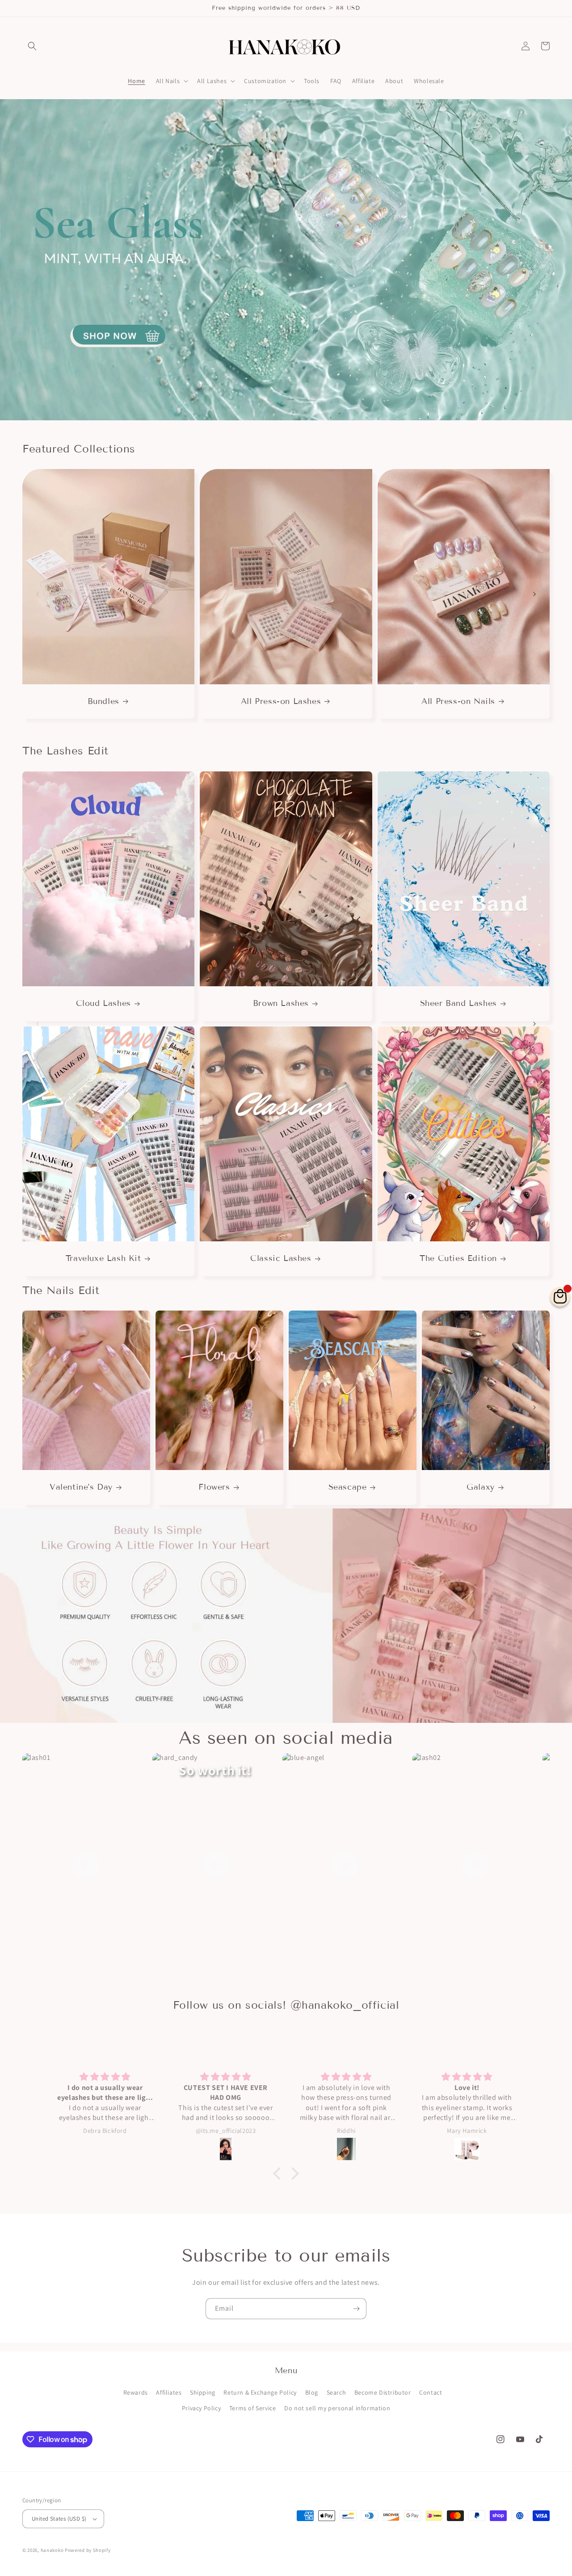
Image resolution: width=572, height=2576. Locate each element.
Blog (312, 2392)
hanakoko (52, 2550)
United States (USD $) (59, 2519)
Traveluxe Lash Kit (103, 1258)
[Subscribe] (356, 2309)
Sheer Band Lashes (458, 1003)
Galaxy (481, 1487)
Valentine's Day (81, 1487)
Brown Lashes (281, 1003)
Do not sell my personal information (337, 2408)
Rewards (136, 2392)
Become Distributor (383, 2392)
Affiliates (169, 2392)
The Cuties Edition (458, 1258)
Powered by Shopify (88, 2550)
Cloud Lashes (103, 1003)
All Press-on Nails (458, 701)
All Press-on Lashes (281, 701)
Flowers (214, 1487)
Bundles (103, 701)
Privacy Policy (201, 2408)
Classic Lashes (281, 1258)
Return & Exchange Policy (260, 2392)
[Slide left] (38, 594)
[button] (32, 46)
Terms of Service (253, 2408)
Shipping (203, 2392)
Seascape (348, 1487)
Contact (431, 2392)
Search (336, 2392)
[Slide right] (534, 594)
